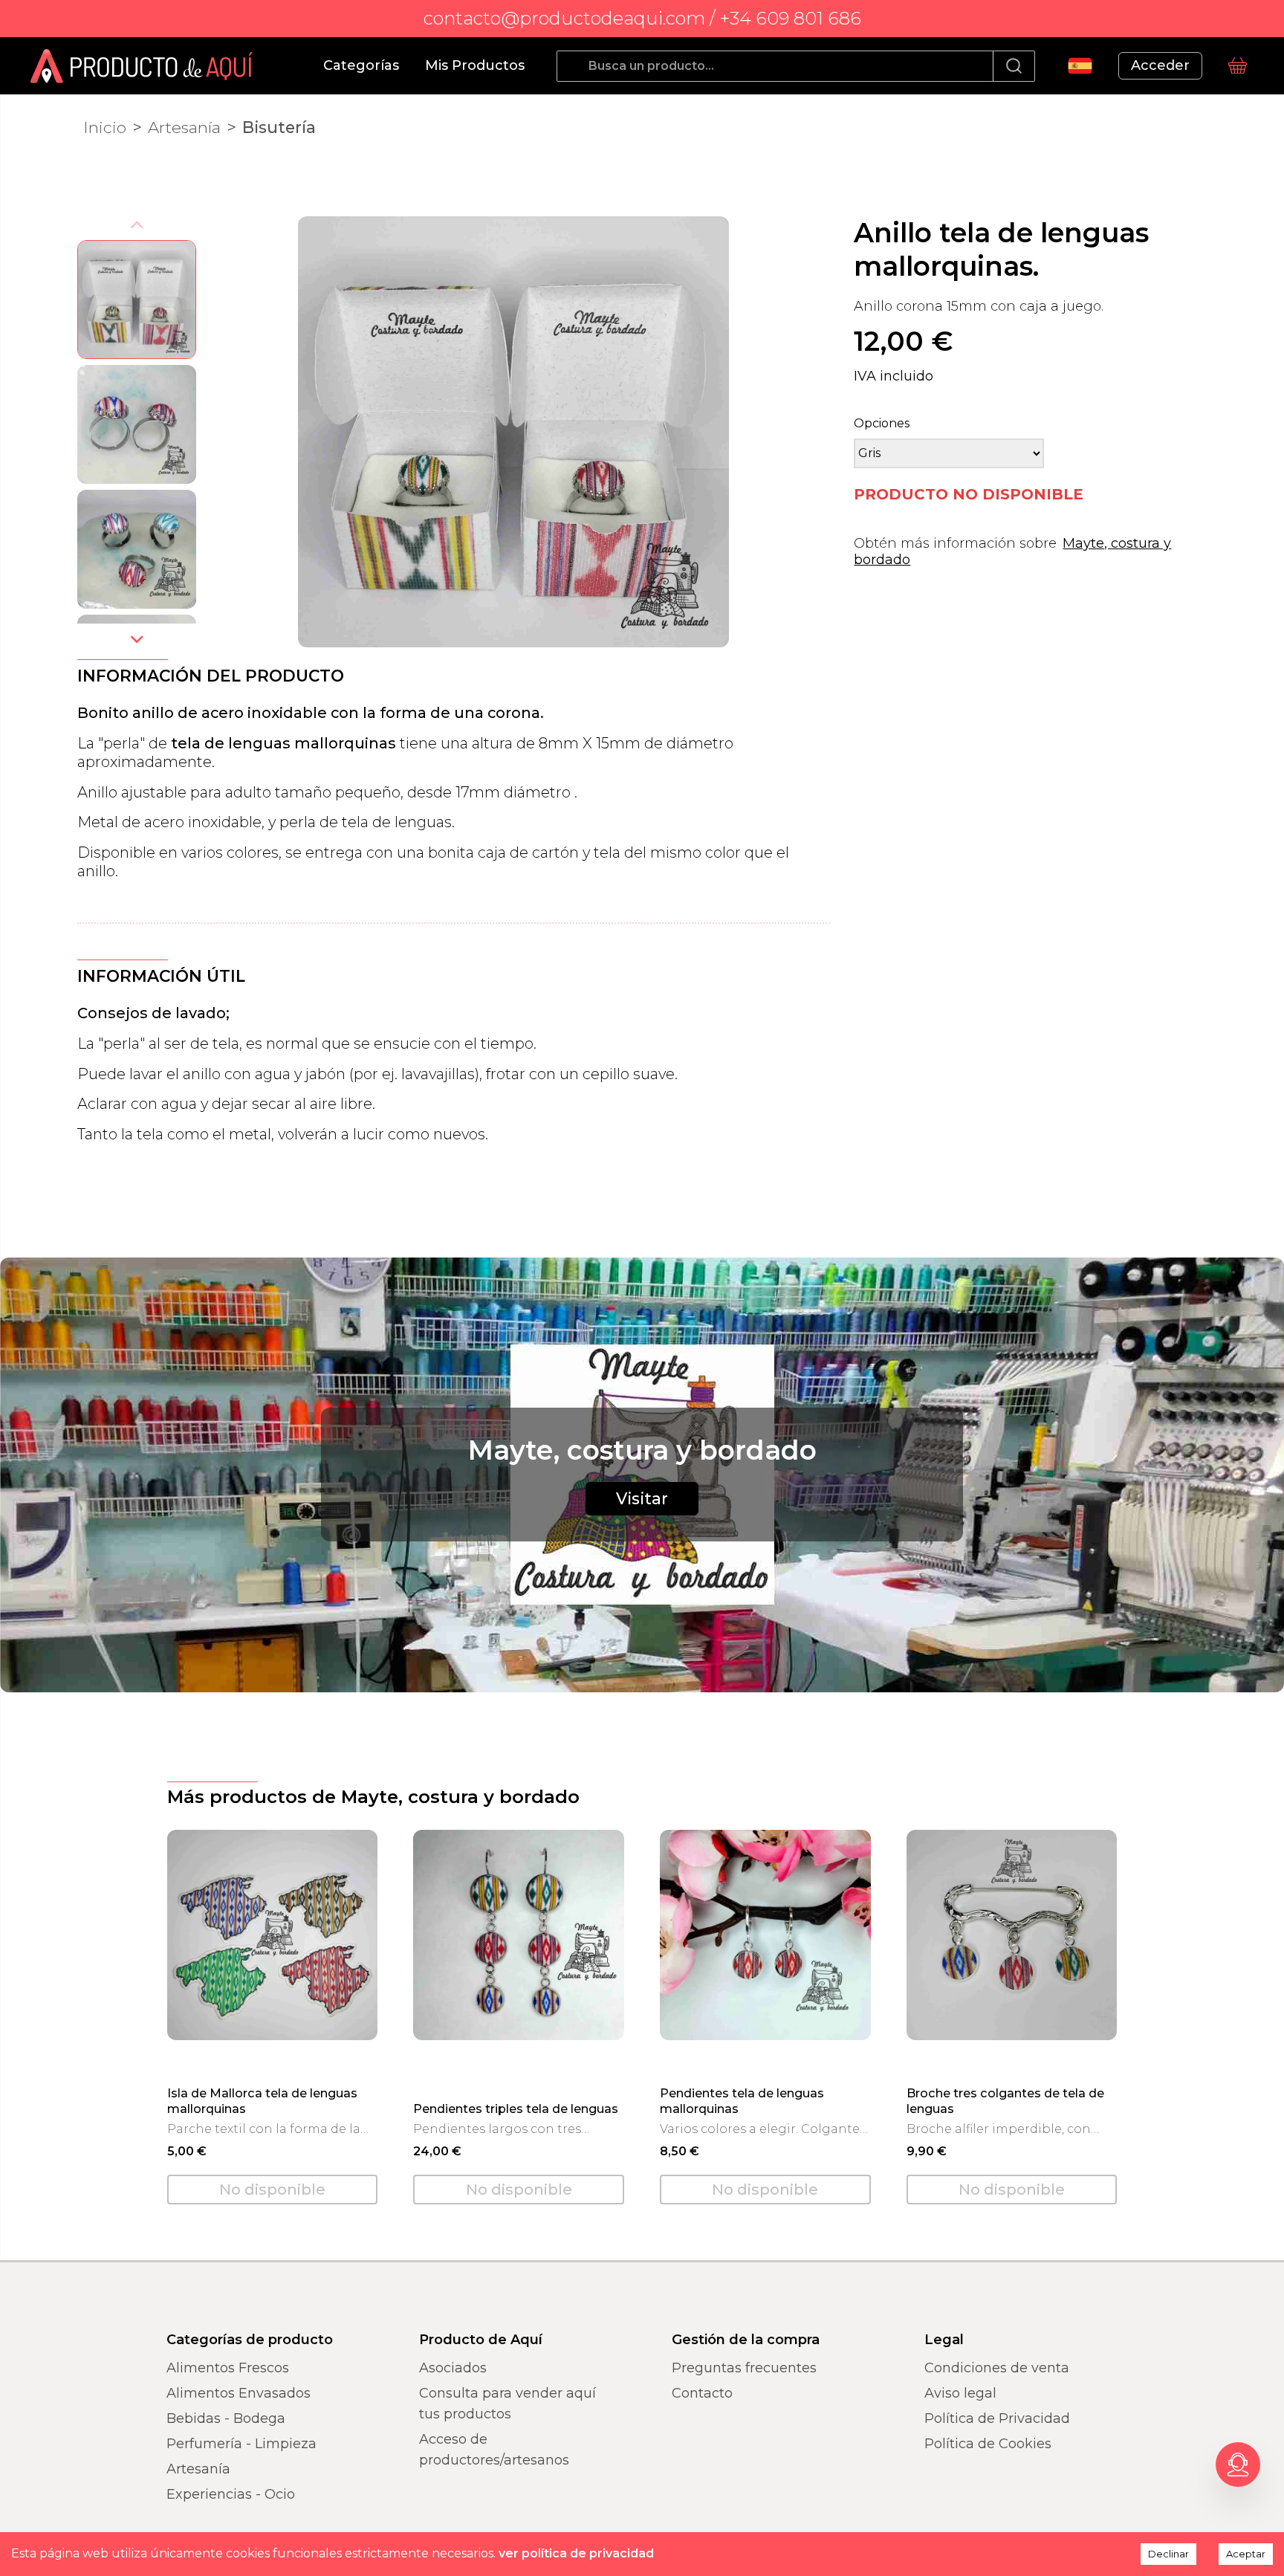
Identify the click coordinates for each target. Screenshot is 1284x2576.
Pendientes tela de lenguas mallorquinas (742, 2100)
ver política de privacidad (576, 2553)
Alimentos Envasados (239, 2393)
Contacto (702, 2393)
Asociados (453, 2368)
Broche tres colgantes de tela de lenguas (1005, 2100)
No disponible (272, 2190)
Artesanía (184, 127)
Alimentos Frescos (228, 2368)
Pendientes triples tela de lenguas (516, 2109)
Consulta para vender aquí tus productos (508, 2404)
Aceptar (1246, 2554)
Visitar (642, 1498)
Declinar (1168, 2554)
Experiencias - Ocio (231, 2494)
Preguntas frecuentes (744, 2368)
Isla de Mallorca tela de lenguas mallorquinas (262, 2100)
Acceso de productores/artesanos (494, 2450)
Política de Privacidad (997, 2418)
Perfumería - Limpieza (241, 2444)
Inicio (105, 127)
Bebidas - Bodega (226, 2418)
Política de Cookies (988, 2444)
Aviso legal (960, 2393)
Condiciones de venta (997, 2368)
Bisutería (279, 127)
